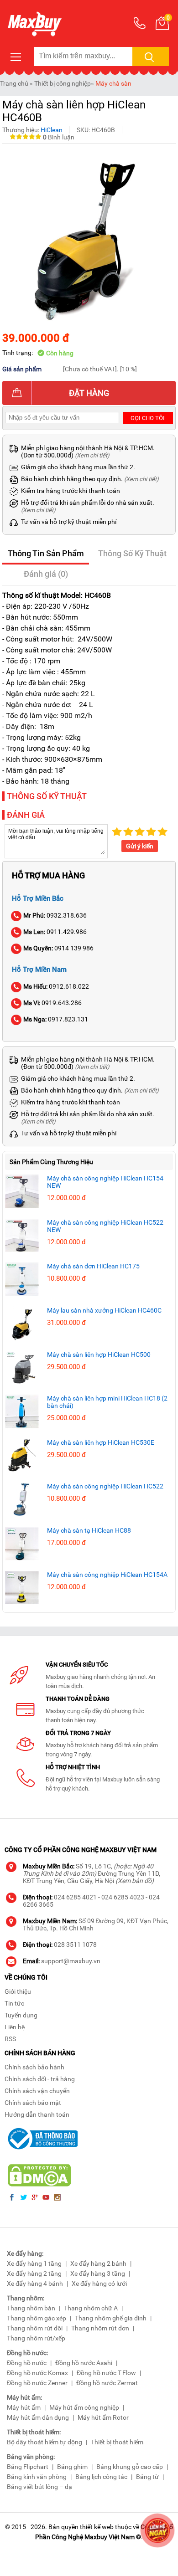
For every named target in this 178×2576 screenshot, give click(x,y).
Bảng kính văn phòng (37, 2477)
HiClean (52, 130)
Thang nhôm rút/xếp (36, 2338)
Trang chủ (14, 83)
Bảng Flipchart (28, 2467)
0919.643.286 (52, 1003)
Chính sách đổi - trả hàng (40, 2079)
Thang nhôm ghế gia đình (111, 2318)
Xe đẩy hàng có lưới (99, 2284)
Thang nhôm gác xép (37, 2318)
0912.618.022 (56, 986)
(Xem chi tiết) (92, 455)
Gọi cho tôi (148, 418)
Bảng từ (147, 2477)
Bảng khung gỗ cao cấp (130, 2467)
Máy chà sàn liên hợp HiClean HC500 (99, 1355)
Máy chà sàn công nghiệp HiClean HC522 (105, 1486)
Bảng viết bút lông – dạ (39, 2487)
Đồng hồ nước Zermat (107, 2383)
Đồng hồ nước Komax (37, 2373)
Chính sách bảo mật (33, 2103)
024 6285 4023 (123, 1897)
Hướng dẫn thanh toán (37, 2114)
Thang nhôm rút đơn (100, 2328)
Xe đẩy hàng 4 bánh (35, 2284)
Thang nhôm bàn (31, 2308)
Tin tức (14, 2003)
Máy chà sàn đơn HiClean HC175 (93, 1266)
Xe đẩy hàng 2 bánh (98, 2263)
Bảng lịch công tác (101, 2477)
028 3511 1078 (75, 1945)
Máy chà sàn (113, 83)
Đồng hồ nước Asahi (84, 2363)
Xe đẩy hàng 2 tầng (34, 2273)
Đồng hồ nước (27, 2363)
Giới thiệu (18, 1991)
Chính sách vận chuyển (37, 2091)
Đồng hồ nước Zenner (37, 2383)
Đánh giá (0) (46, 574)
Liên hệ (15, 2027)
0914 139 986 (58, 948)
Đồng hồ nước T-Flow (106, 2373)
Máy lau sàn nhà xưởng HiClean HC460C (104, 1310)
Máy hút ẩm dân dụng (38, 2417)
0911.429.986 (55, 932)
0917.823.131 (56, 1019)
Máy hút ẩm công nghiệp (84, 2407)
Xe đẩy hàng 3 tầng (98, 2273)
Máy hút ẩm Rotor (103, 2417)
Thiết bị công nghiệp (63, 83)
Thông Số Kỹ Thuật (132, 553)
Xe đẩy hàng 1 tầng (34, 2263)
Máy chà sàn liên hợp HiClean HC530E (101, 1442)
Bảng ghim (72, 2467)
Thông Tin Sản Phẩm (46, 553)
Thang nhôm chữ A (91, 2308)
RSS (10, 2039)
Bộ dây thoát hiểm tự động (44, 2442)
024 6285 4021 (75, 1897)
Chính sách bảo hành (34, 2067)
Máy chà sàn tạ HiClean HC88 (89, 1530)
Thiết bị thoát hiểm (117, 2442)
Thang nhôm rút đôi (35, 2328)
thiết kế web (97, 2527)
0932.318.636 (55, 915)
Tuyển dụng (21, 2015)
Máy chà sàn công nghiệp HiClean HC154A (107, 1575)
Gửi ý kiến (140, 846)
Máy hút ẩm (24, 2407)
